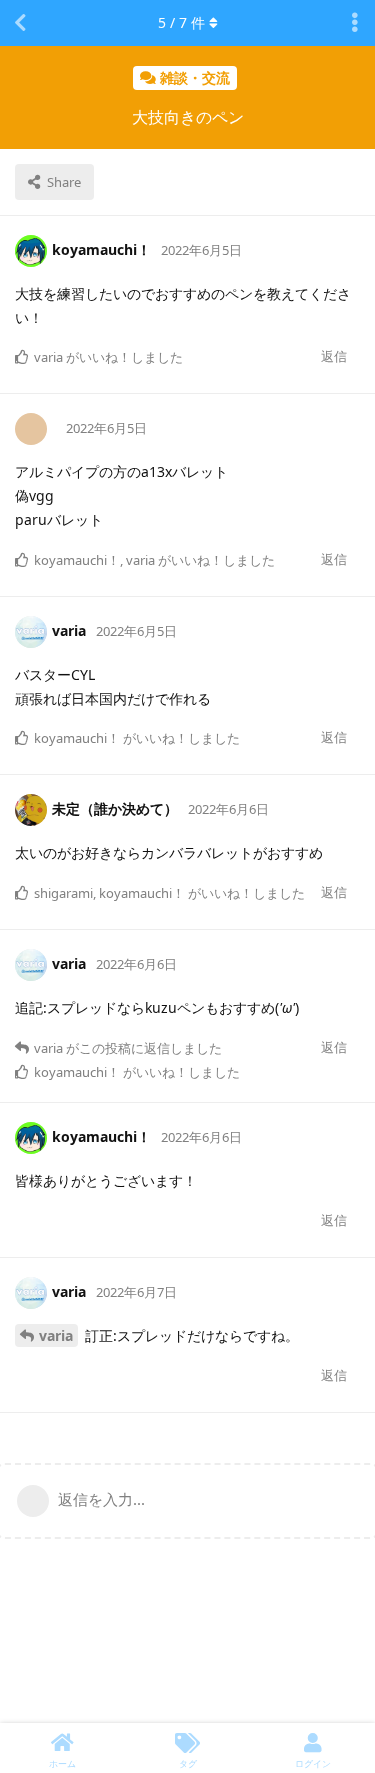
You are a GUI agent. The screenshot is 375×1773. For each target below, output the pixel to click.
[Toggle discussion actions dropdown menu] (355, 23)
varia (56, 1335)
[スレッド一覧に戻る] (20, 23)
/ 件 (181, 22)
